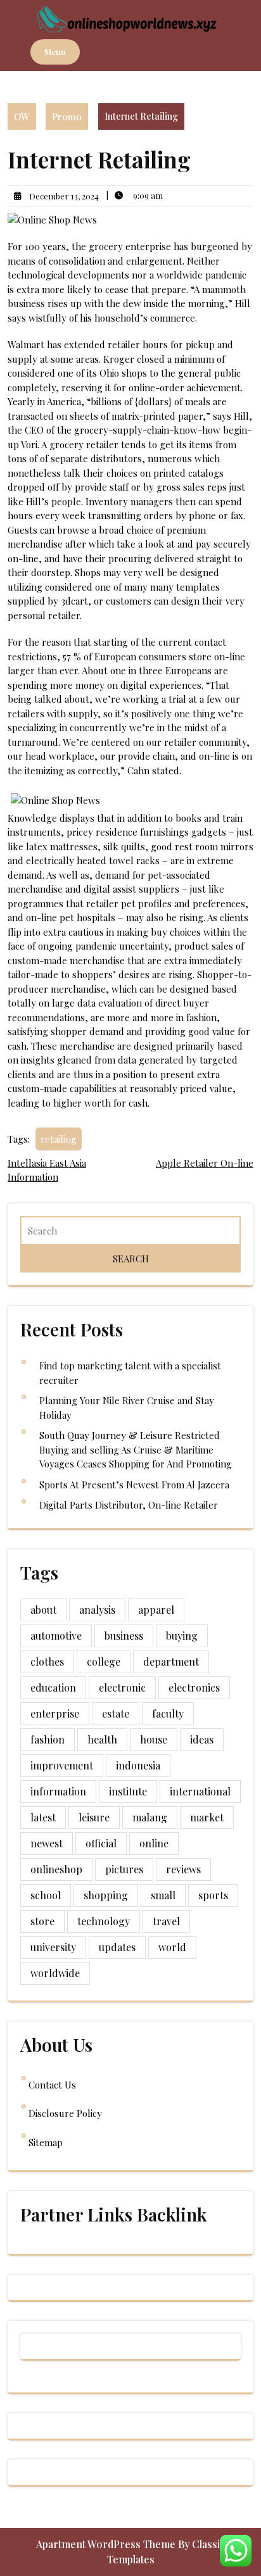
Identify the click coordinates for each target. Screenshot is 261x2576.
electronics (194, 1687)
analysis (97, 1610)
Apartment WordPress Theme (107, 2544)
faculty (168, 1713)
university (53, 1947)
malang (150, 1817)
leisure (94, 1817)
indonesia (138, 1765)
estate (116, 1713)
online (154, 1843)
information (58, 1791)
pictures (124, 1869)
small (163, 1895)
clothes (47, 1662)
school (46, 1895)
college (104, 1662)
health (102, 1739)
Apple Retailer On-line (205, 1163)
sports (213, 1895)
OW (22, 116)
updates (117, 1947)
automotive (56, 1636)
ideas (202, 1739)
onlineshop (56, 1869)
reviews (183, 1869)
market (207, 1817)
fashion (48, 1739)
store (42, 1921)
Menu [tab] (55, 52)
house (154, 1739)
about (43, 1610)
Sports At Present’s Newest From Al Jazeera (134, 1485)
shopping (106, 1895)
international (200, 1791)
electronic (122, 1687)
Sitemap (46, 2142)
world (172, 1947)
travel (166, 1921)
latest (43, 1817)
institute (128, 1791)
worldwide (55, 1973)
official (101, 1843)
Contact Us (52, 2085)
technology (104, 1921)
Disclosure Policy (65, 2113)
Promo (67, 116)
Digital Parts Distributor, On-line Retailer (129, 1505)
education (53, 1687)
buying (182, 1636)
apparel (156, 1610)
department (171, 1662)
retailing (59, 1139)
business (124, 1636)
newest (47, 1843)
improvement (62, 1765)
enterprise (55, 1713)
